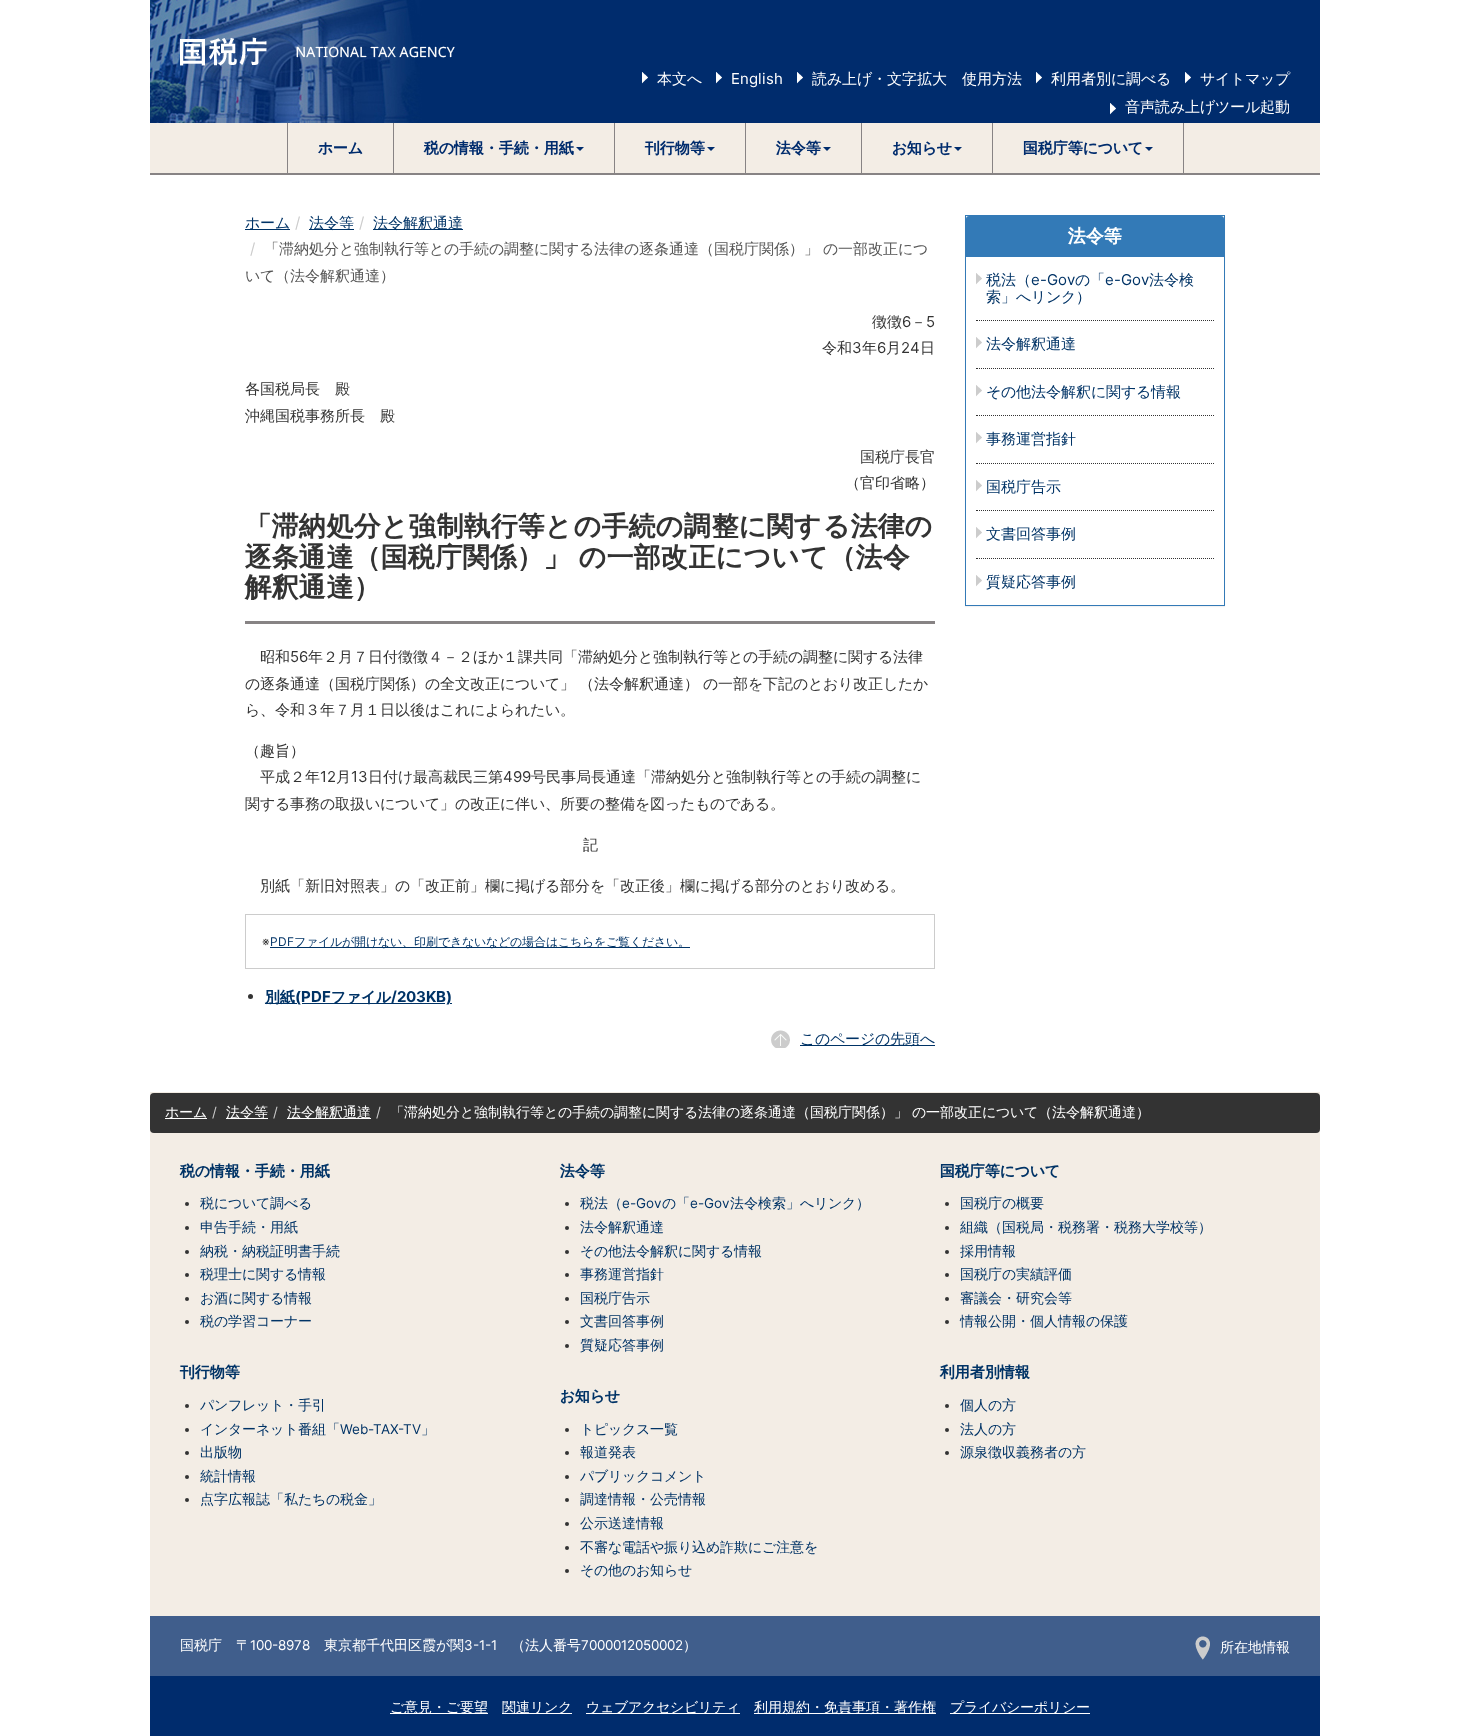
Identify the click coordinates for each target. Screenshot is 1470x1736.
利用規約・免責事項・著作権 (845, 1707)
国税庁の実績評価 (1016, 1274)
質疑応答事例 (1031, 582)
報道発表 (608, 1452)
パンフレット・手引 (263, 1405)
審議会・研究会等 (1016, 1298)
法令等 (331, 222)
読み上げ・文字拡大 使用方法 (917, 78)
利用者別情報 (985, 1372)
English (757, 78)
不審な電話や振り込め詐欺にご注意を (699, 1547)
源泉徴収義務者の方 (1023, 1452)
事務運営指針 (1031, 439)
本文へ (679, 78)
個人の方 (988, 1405)
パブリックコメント (643, 1476)
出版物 (221, 1452)
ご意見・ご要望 (439, 1707)
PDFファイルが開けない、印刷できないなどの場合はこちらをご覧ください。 (480, 941)
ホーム (340, 147)
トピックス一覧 (629, 1429)
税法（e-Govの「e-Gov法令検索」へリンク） (1090, 288)
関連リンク (537, 1707)
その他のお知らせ (636, 1570)
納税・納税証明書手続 (270, 1251)
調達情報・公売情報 (643, 1499)
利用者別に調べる (1111, 78)
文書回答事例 (1031, 534)
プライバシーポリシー (1020, 1707)
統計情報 (228, 1476)
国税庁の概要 (1002, 1203)
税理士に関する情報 (263, 1274)
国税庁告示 (1023, 487)
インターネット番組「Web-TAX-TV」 (317, 1429)
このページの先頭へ (867, 1038)
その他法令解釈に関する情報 (1083, 392)
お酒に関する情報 (256, 1298)
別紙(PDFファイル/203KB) (358, 996)
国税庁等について (1000, 1171)
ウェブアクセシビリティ (663, 1707)
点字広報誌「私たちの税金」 (291, 1499)
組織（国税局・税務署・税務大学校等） (1086, 1227)
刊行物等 (210, 1372)
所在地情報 (1255, 1647)
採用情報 (988, 1251)
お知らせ (590, 1396)
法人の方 (988, 1429)
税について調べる (256, 1203)
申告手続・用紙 (249, 1227)
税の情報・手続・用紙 (255, 1171)
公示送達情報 (622, 1523)
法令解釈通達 (418, 222)
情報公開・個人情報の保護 (1044, 1321)
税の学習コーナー (256, 1321)
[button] (504, 148)
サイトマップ (1245, 78)
